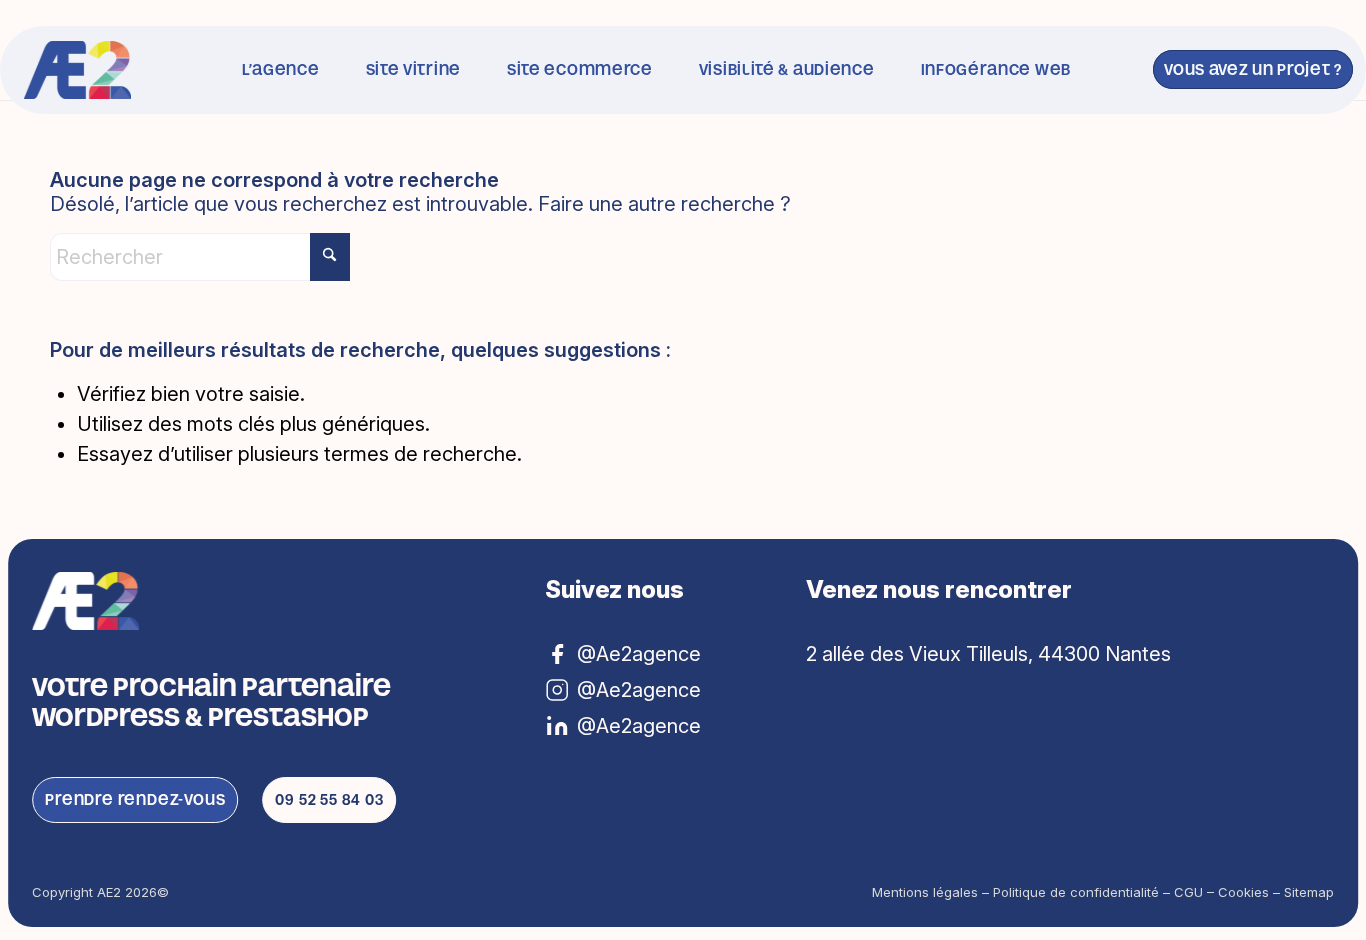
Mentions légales (925, 892)
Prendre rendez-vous (135, 799)
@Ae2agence (639, 726)
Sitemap (1309, 892)
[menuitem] (281, 70)
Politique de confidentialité (1076, 892)
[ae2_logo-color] (77, 70)
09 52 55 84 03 (329, 799)
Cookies (1243, 892)
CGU (1188, 892)
